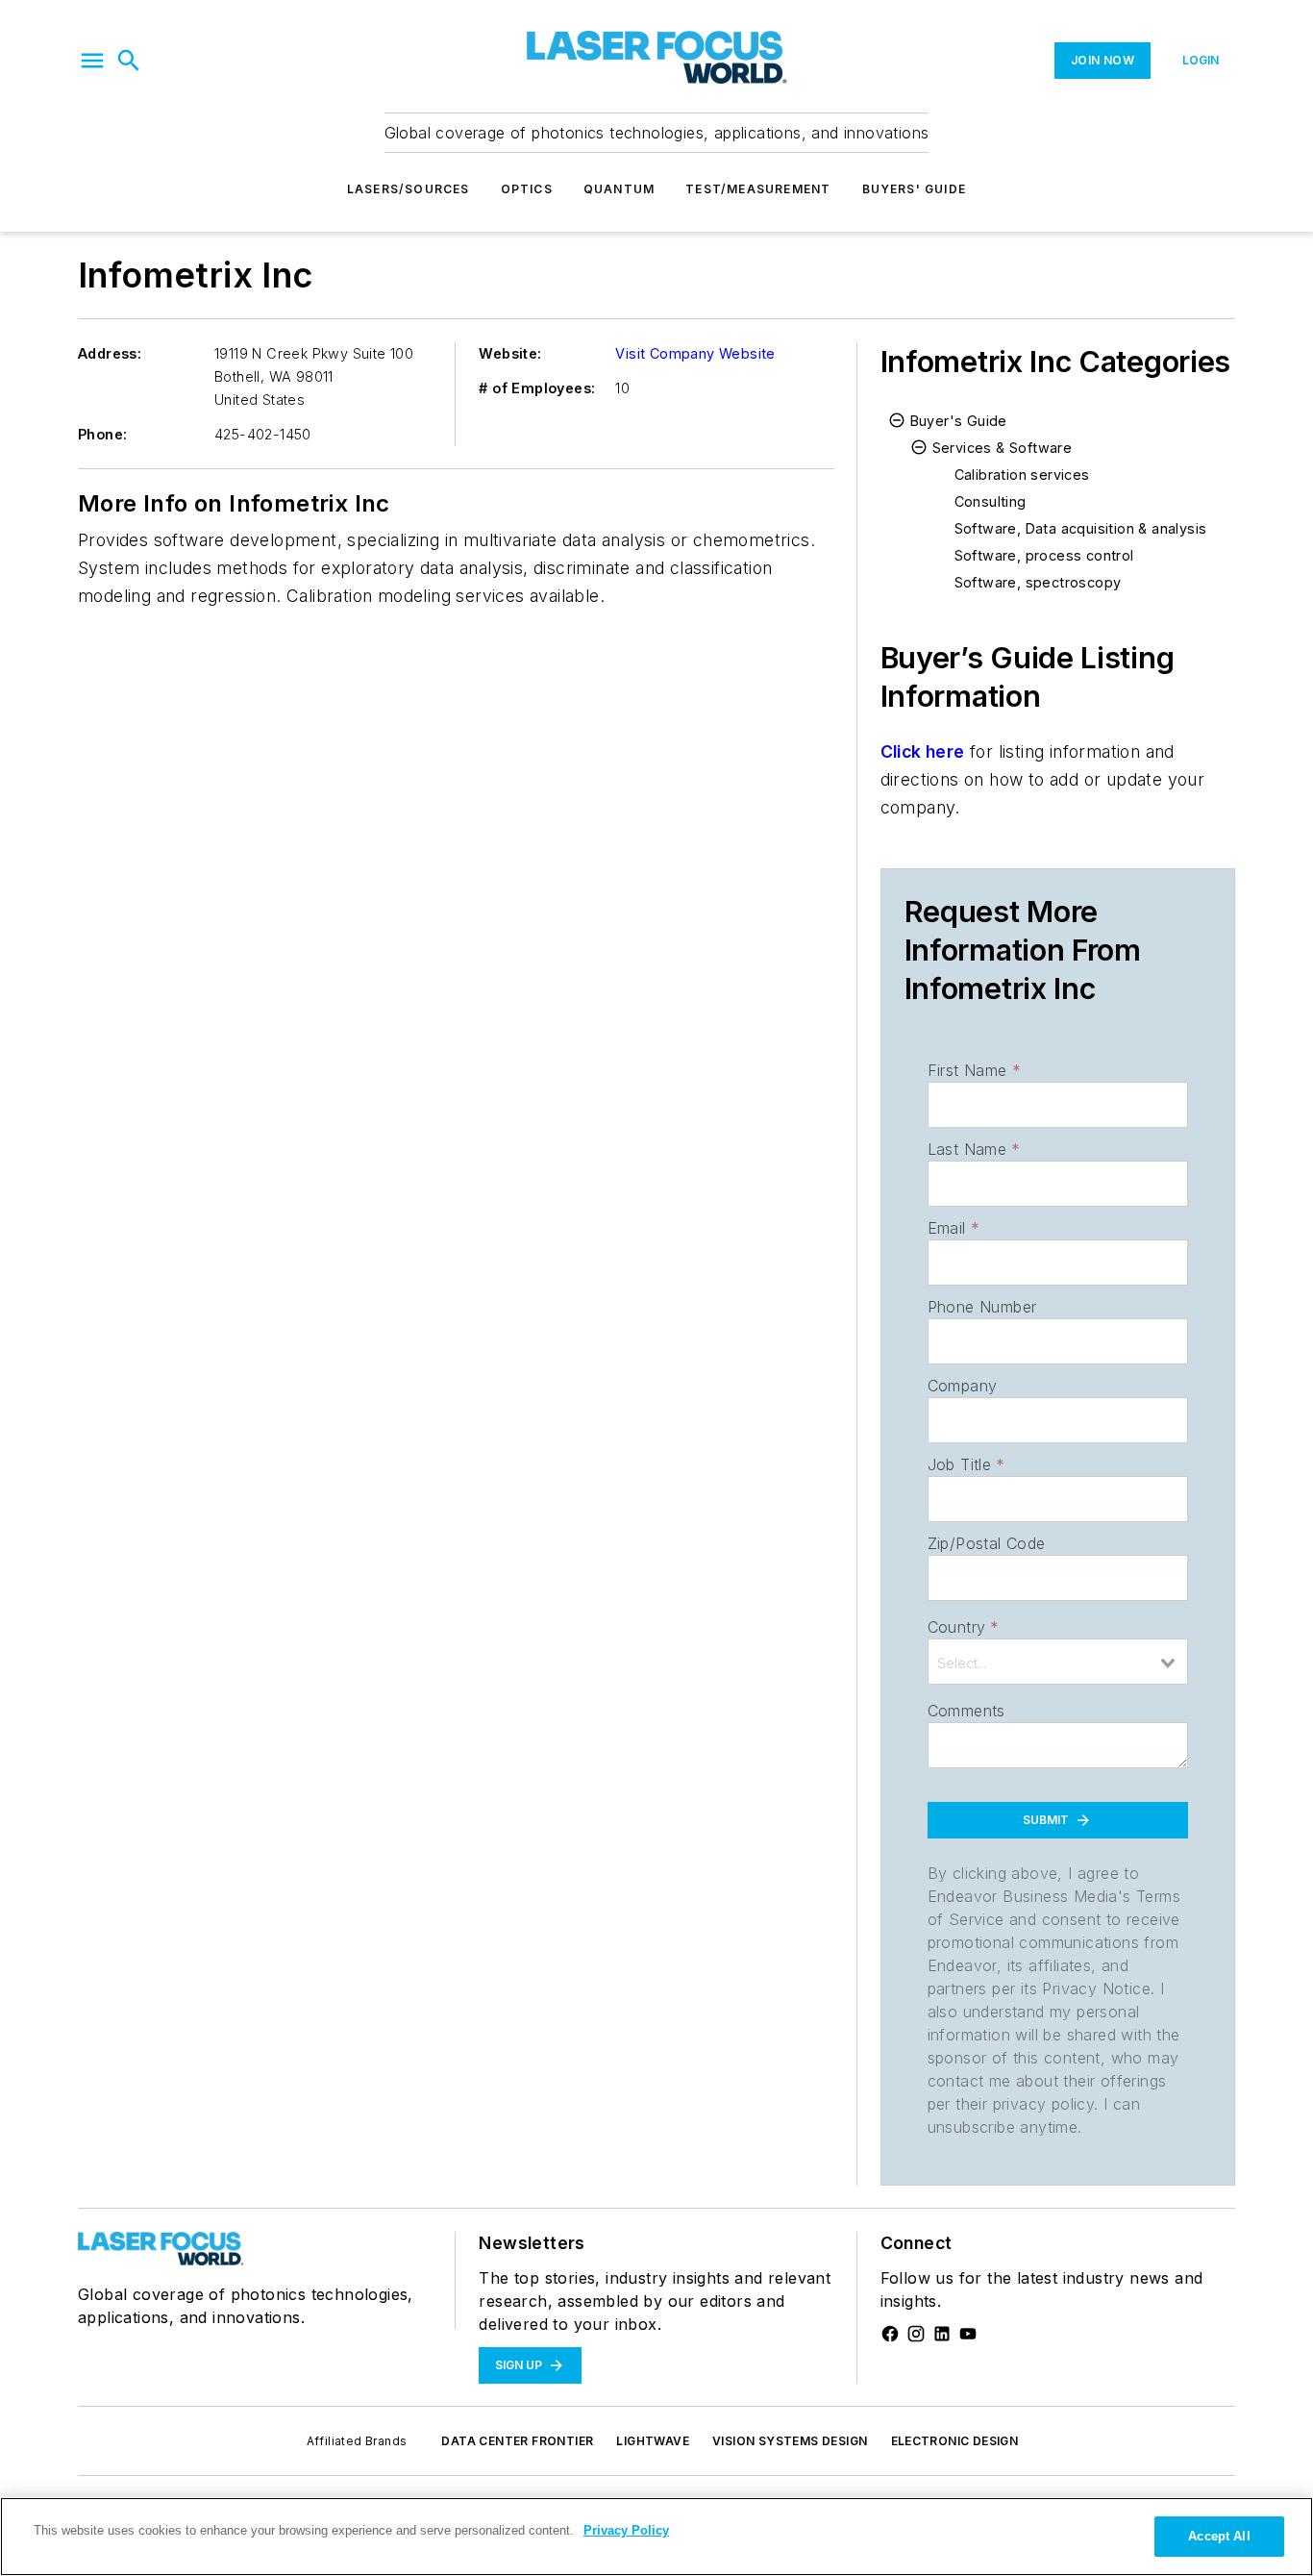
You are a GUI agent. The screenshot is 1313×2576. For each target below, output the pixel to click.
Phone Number (982, 1307)
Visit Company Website (695, 353)
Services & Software (1003, 448)
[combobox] (1058, 1662)
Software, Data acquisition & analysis (1081, 528)
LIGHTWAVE (653, 2441)
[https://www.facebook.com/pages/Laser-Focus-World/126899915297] (890, 2334)
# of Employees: (537, 388)
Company (963, 1386)
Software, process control (1044, 555)
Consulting (991, 501)
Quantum (619, 189)
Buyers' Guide (915, 189)
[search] (129, 61)
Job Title (966, 1464)
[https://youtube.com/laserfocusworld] (968, 2334)
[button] (92, 61)
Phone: (102, 434)
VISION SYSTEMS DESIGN (790, 2441)
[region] (656, 2537)
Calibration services (1022, 475)
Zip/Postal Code (987, 1543)
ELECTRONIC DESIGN (955, 2441)
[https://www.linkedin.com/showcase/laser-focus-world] (942, 2334)
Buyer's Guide (959, 421)
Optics (527, 189)
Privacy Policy (626, 2530)
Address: (110, 353)
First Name (974, 1070)
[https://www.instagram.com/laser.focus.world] (916, 2334)
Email (954, 1228)
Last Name (974, 1149)
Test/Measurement (758, 189)
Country (964, 1627)
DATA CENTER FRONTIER (517, 2441)
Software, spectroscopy (1038, 582)
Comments (966, 1711)
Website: (510, 353)
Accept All (1219, 2536)
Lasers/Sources (409, 189)
